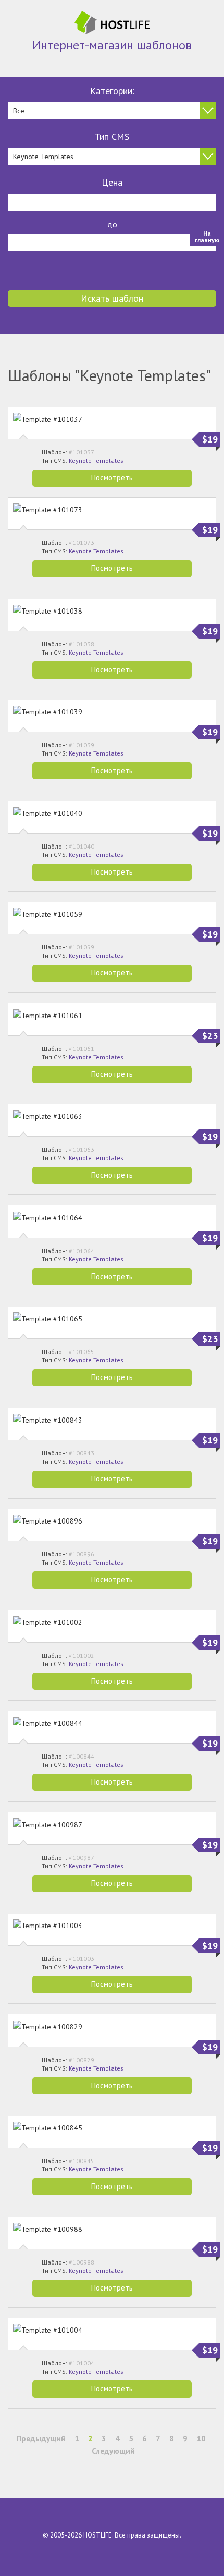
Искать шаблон (112, 298)
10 (201, 2438)
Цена (112, 182)
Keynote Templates (96, 460)
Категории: (112, 91)
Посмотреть (112, 478)
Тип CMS (112, 136)
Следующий (113, 2451)
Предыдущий (41, 2438)
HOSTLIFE (98, 2535)
